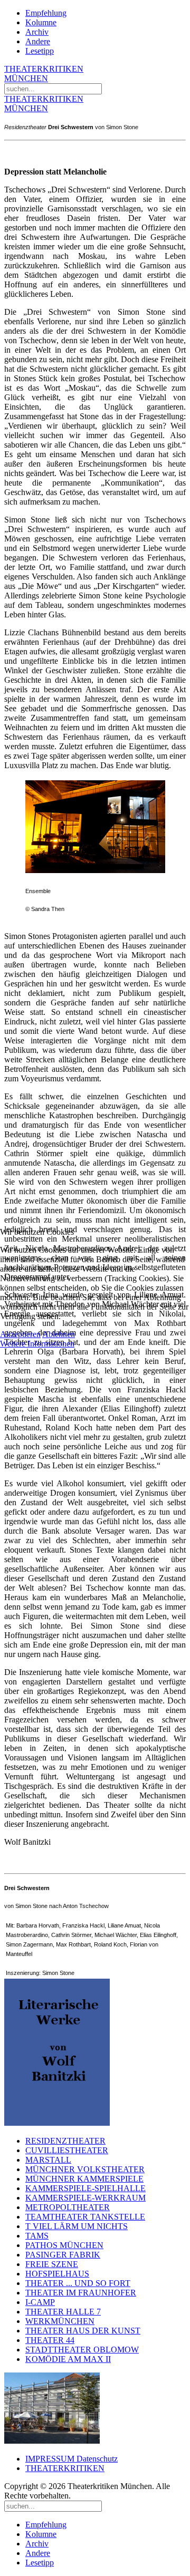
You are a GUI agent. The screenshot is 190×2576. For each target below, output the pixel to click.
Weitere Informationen (37, 1344)
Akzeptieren (20, 1334)
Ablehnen (59, 1334)
